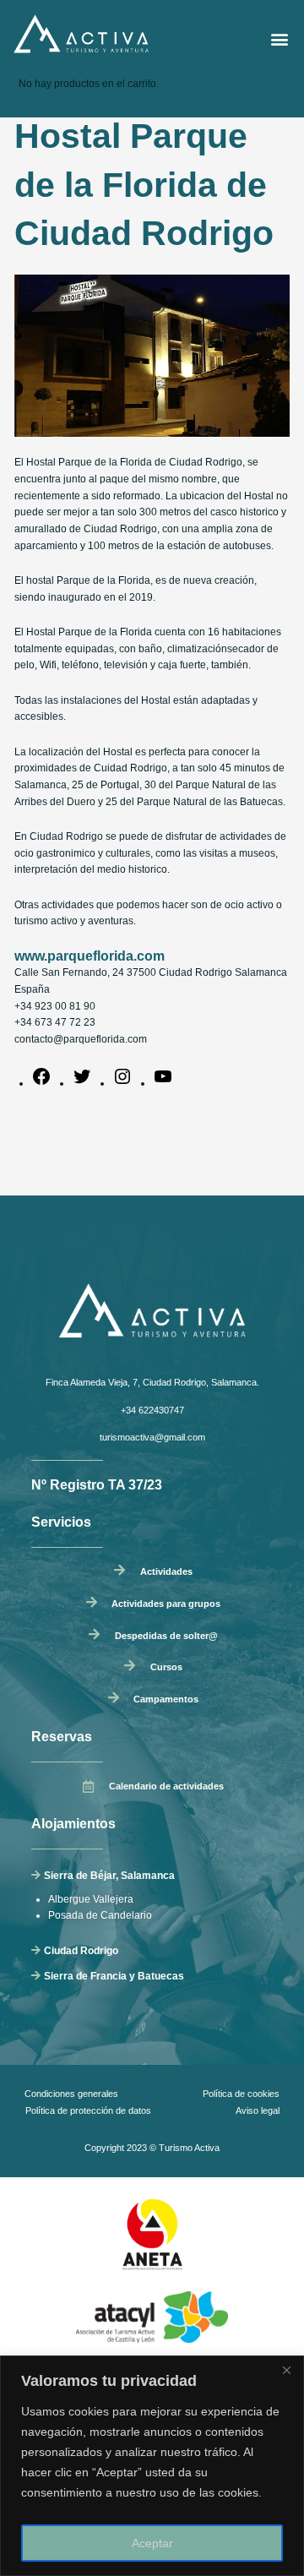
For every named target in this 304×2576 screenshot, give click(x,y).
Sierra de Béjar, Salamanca (109, 1876)
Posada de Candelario (100, 1915)
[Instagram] (122, 1083)
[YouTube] (163, 1083)
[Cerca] (286, 2370)
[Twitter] (82, 1083)
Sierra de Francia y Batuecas (114, 1976)
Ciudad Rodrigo (81, 1951)
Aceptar (152, 2543)
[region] (152, 2466)
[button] (280, 39)
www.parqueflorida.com (90, 956)
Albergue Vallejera (91, 1899)
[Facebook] (41, 1083)
